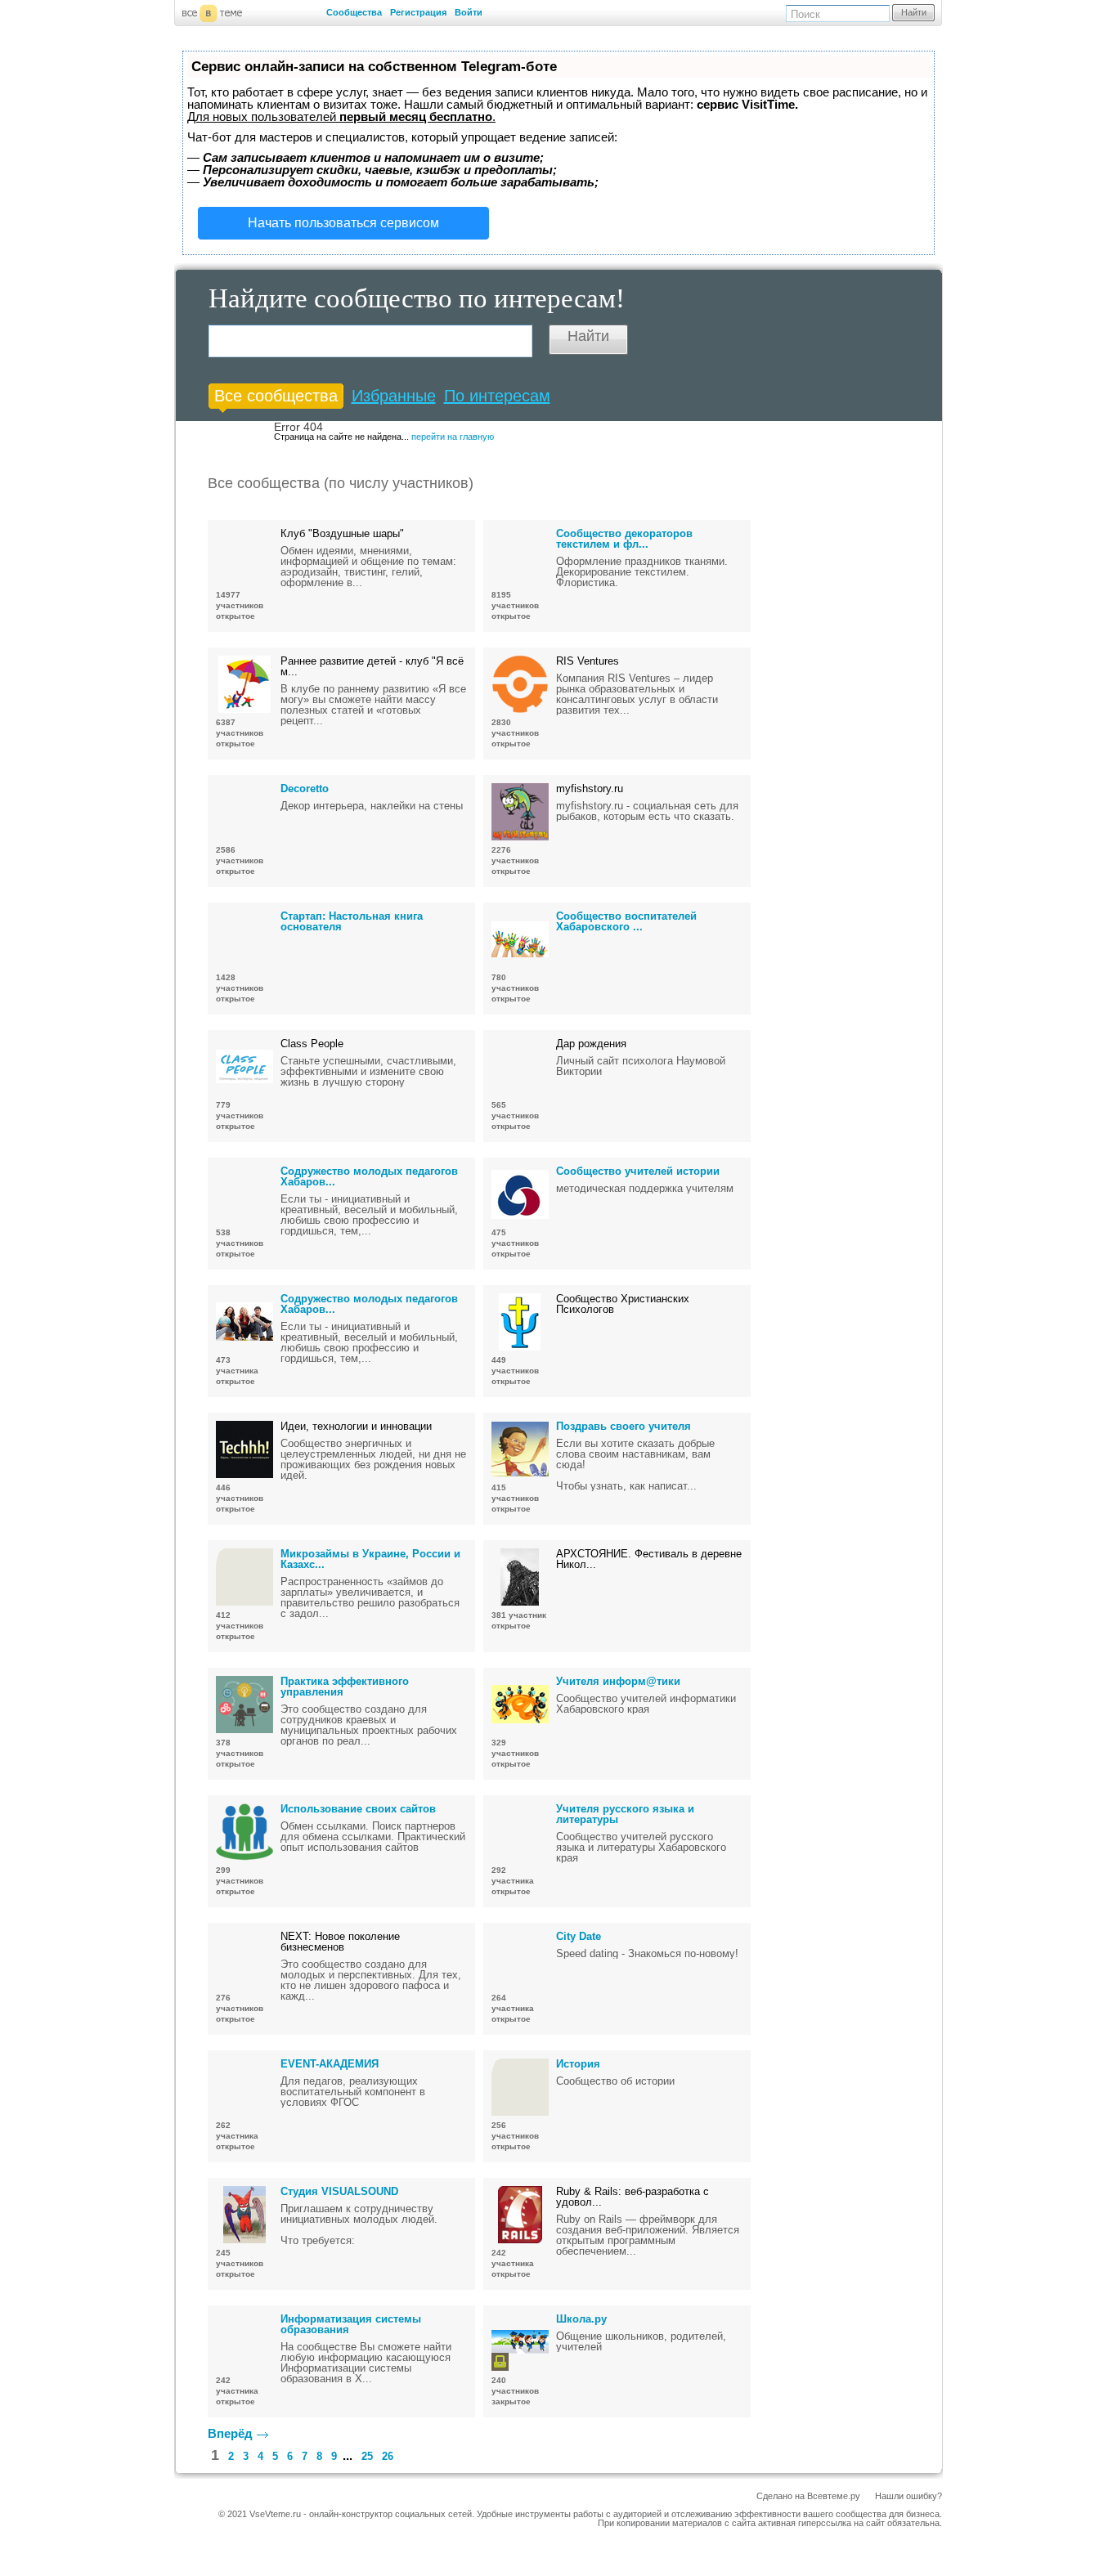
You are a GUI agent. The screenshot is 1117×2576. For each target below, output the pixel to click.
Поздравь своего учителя (624, 1426)
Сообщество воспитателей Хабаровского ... (626, 921)
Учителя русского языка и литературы (625, 1814)
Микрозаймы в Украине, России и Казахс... (370, 1559)
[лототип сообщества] (520, 557)
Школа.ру (581, 2319)
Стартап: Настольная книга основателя (352, 921)
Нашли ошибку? (908, 2496)
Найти (914, 12)
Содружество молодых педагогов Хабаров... (369, 1176)
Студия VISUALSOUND (339, 2191)
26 (388, 2456)
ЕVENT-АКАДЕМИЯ (330, 2064)
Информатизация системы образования (351, 2324)
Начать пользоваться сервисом (343, 223)
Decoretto (305, 788)
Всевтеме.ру (834, 2496)
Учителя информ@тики (618, 1681)
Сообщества (354, 12)
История (578, 2064)
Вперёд (230, 2433)
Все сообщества (276, 396)
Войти (469, 12)
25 (367, 2456)
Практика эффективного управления (345, 1687)
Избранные (394, 396)
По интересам (497, 396)
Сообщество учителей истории (638, 1171)
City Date (579, 1936)
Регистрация (418, 12)
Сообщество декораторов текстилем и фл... (624, 539)
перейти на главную (453, 437)
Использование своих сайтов (358, 1809)
